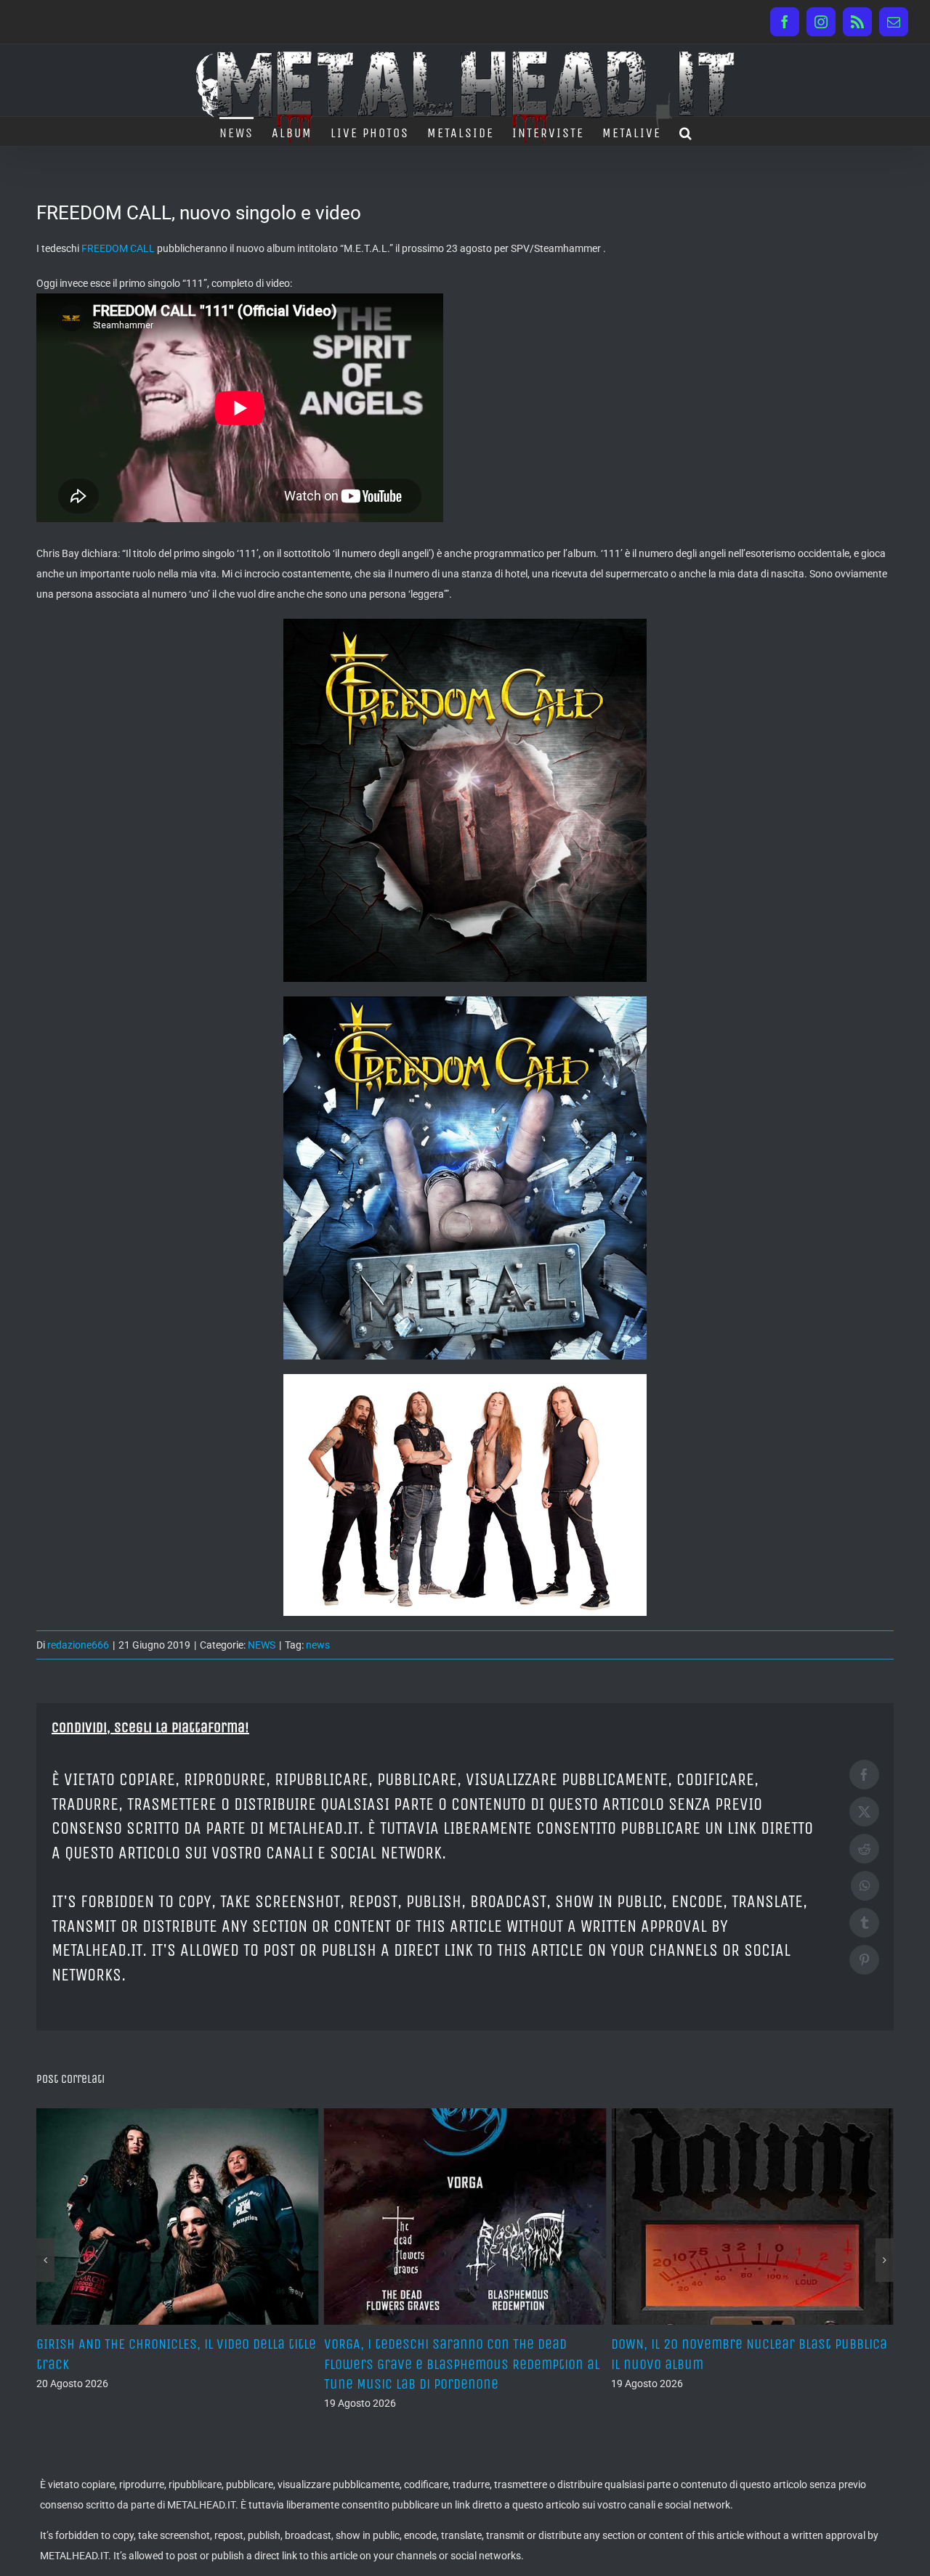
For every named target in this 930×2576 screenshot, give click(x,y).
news (318, 1645)
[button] (686, 131)
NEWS (262, 1645)
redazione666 (78, 1645)
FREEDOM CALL (118, 248)
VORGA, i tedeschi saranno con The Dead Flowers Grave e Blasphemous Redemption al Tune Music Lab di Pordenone (174, 2364)
